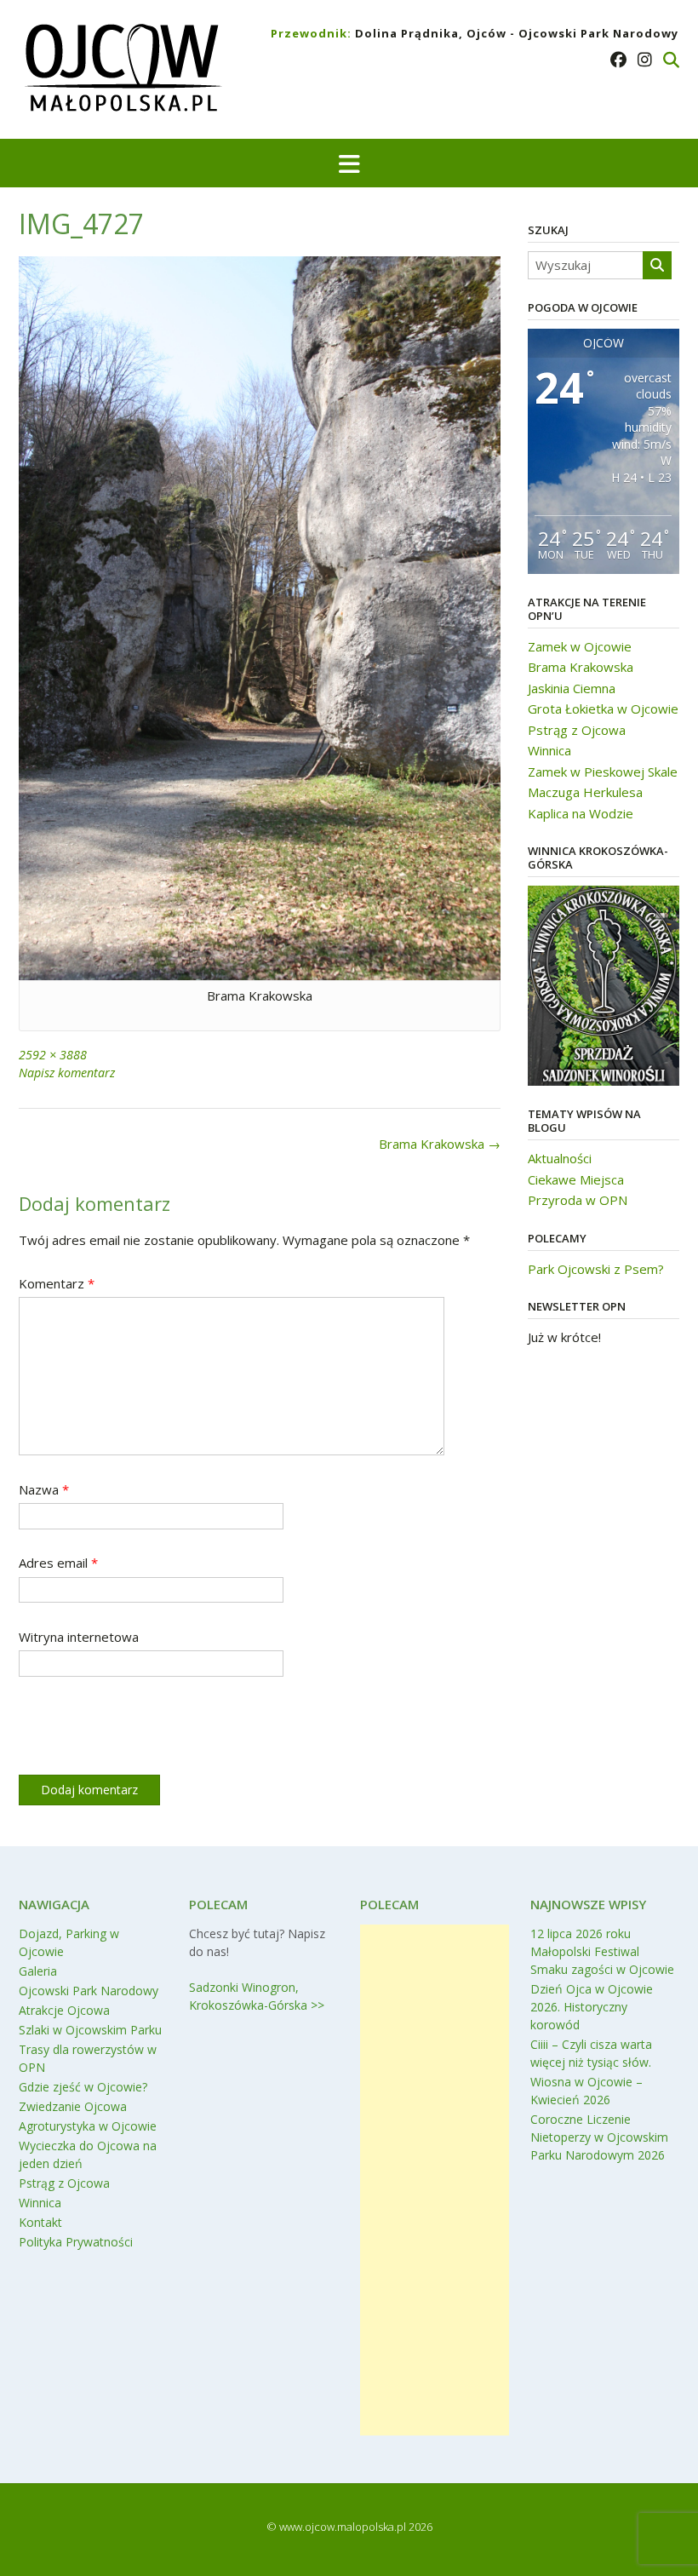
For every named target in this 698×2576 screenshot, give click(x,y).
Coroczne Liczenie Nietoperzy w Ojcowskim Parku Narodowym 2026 (599, 2137)
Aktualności (560, 1158)
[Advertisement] (435, 2180)
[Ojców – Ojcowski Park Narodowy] (122, 71)
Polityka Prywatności (76, 2242)
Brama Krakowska (440, 1144)
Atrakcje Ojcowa (64, 2010)
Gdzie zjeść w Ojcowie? (83, 2087)
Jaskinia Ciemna (572, 688)
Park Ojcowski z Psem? (596, 1269)
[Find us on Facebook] (618, 60)
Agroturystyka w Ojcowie (88, 2126)
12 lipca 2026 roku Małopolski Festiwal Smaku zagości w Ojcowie (602, 1951)
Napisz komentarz (67, 1073)
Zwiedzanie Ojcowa (73, 2106)
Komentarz (57, 1283)
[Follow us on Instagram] (645, 60)
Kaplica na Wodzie (581, 813)
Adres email (58, 1563)
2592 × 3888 (53, 1055)
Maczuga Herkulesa (585, 792)
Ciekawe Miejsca (576, 1179)
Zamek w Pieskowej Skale (603, 772)
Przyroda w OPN (578, 1200)
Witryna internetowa (79, 1637)
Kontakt (40, 2222)
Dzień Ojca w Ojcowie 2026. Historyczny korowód (592, 2007)
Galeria (38, 1971)
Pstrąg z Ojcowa (577, 730)
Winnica (549, 750)
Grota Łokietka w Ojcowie (603, 709)
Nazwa (44, 1489)
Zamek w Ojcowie (580, 646)
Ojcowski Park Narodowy (89, 1991)
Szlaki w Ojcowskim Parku (90, 2030)
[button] (349, 163)
